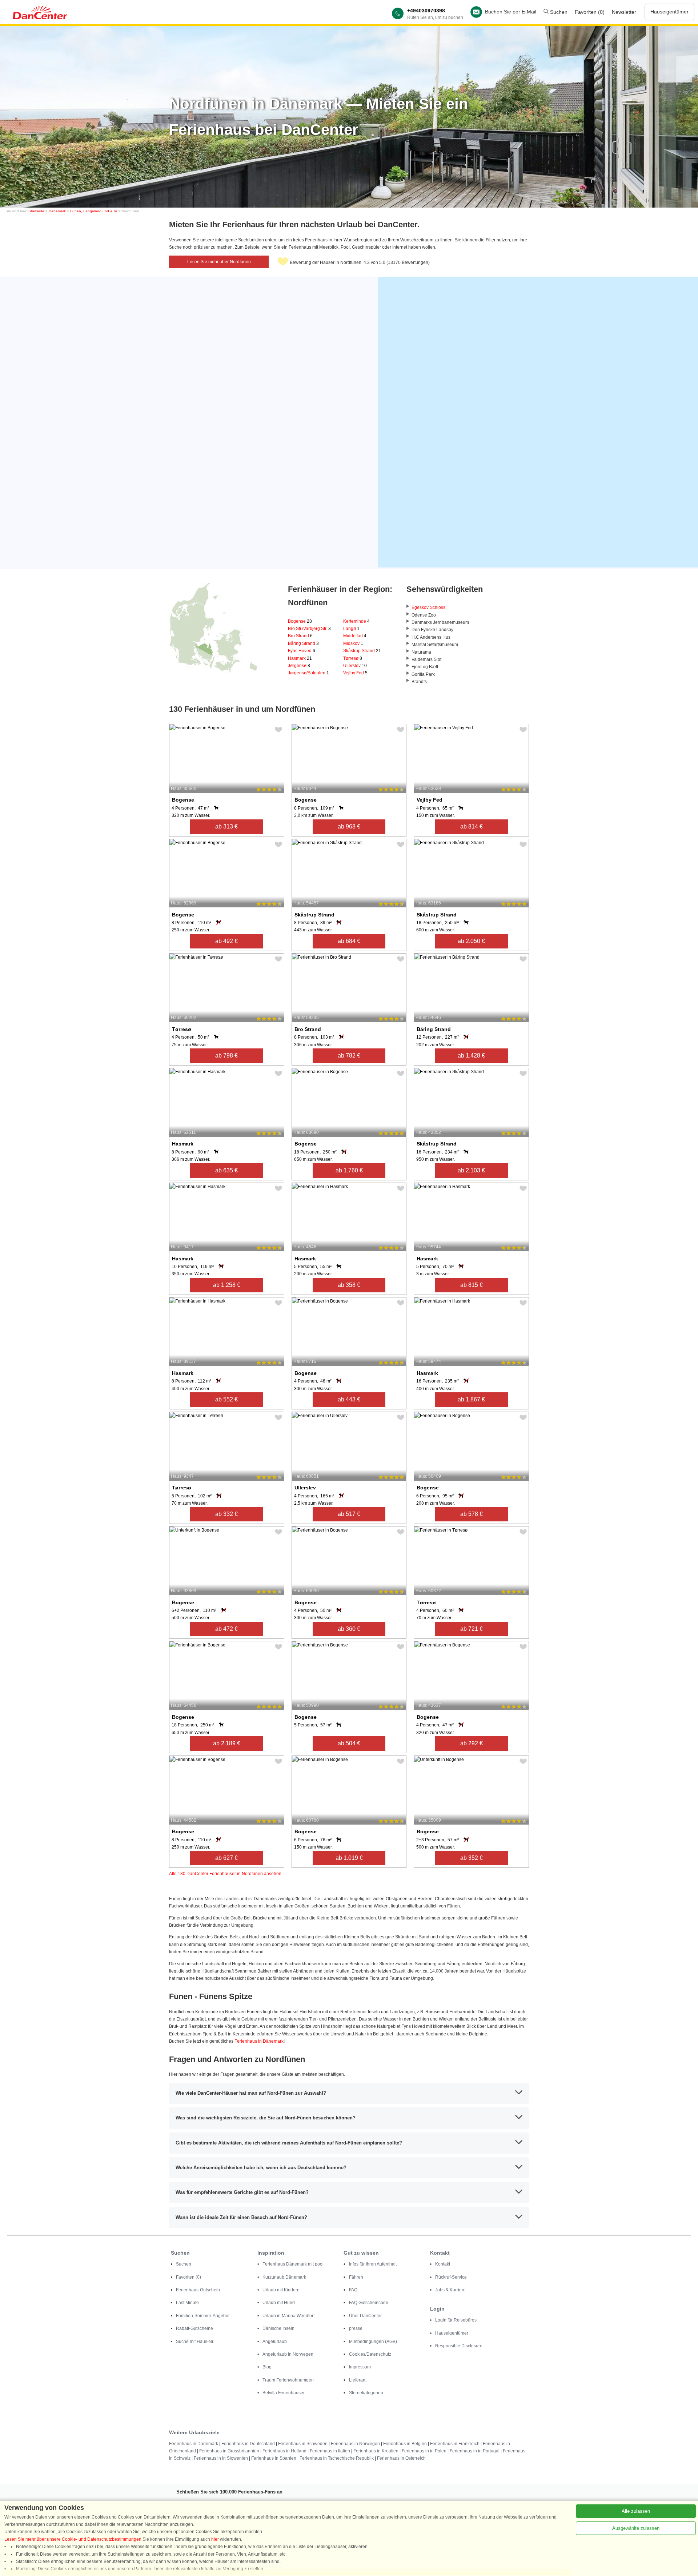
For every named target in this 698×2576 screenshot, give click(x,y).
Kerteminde (356, 621)
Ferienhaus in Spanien (274, 2458)
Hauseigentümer (669, 12)
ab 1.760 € (349, 1170)
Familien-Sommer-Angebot (203, 2316)
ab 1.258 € (227, 1285)
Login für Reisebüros (456, 2320)
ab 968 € (349, 826)
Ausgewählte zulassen (636, 2528)
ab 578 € (472, 1514)
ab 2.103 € (471, 1170)
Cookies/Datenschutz (370, 2354)
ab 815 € (472, 1285)
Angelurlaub (275, 2342)
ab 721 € (472, 1629)
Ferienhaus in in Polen (424, 2451)
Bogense (300, 621)
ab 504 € (349, 1743)
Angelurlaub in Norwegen (288, 2354)
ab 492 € (226, 941)
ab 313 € (226, 826)
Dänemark (57, 211)
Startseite (36, 211)
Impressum (360, 2367)
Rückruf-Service (451, 2277)
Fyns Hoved (302, 651)
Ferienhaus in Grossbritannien (229, 2451)
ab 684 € (349, 941)
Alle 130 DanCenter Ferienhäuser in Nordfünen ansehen (225, 1874)
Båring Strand (303, 643)
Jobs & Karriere (450, 2290)
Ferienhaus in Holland (284, 2451)
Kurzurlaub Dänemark (284, 2277)
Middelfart (355, 636)
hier (215, 2539)
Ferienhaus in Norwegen (355, 2444)
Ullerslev (355, 666)
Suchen (558, 12)
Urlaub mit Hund (279, 2303)
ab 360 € (349, 1629)
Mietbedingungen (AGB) (373, 2342)
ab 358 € (349, 1285)
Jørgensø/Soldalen (308, 673)
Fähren (356, 2277)
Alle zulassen (636, 2511)
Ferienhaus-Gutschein (198, 2290)
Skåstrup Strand (362, 651)
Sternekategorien (366, 2393)
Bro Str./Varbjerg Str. (309, 629)
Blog (267, 2367)
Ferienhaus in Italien (330, 2451)
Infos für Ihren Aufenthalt (373, 2264)
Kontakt (443, 2264)
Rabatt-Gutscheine (194, 2328)
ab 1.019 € (349, 1858)
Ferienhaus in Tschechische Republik (337, 2458)
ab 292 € (472, 1743)
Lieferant (358, 2380)
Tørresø (353, 658)
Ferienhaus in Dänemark (259, 2041)
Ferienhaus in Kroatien (376, 2451)
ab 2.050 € (471, 941)
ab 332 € (226, 1514)
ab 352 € (472, 1858)
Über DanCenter (365, 2316)
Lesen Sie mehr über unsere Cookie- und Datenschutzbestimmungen (73, 2539)
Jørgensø (299, 666)
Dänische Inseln (278, 2328)
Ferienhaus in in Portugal (475, 2451)
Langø (351, 629)
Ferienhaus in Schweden (303, 2444)
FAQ (353, 2290)
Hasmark (300, 658)
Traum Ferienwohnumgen (288, 2380)
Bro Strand (300, 636)
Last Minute (187, 2303)
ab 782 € (349, 1056)
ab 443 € (349, 1399)
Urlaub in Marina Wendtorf (288, 2316)
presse (356, 2328)
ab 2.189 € (227, 1743)
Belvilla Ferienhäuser (284, 2393)
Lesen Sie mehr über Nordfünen (219, 262)
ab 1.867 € (471, 1399)
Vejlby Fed (355, 673)
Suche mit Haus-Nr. (195, 2342)
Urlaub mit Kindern (281, 2290)
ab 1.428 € (471, 1056)
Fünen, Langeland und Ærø (94, 211)
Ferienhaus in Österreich (401, 2458)
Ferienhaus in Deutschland (248, 2444)
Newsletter (624, 12)
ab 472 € (226, 1629)
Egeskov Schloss (428, 607)
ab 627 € (226, 1858)
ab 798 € (226, 1056)
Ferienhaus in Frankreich (455, 2444)
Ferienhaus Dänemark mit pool (293, 2264)
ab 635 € (226, 1170)
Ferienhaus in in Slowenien (221, 2458)
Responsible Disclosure (459, 2346)
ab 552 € (226, 1399)
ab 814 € (472, 826)
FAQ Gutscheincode (369, 2303)
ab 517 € (349, 1514)
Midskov (353, 643)
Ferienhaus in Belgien (405, 2444)
